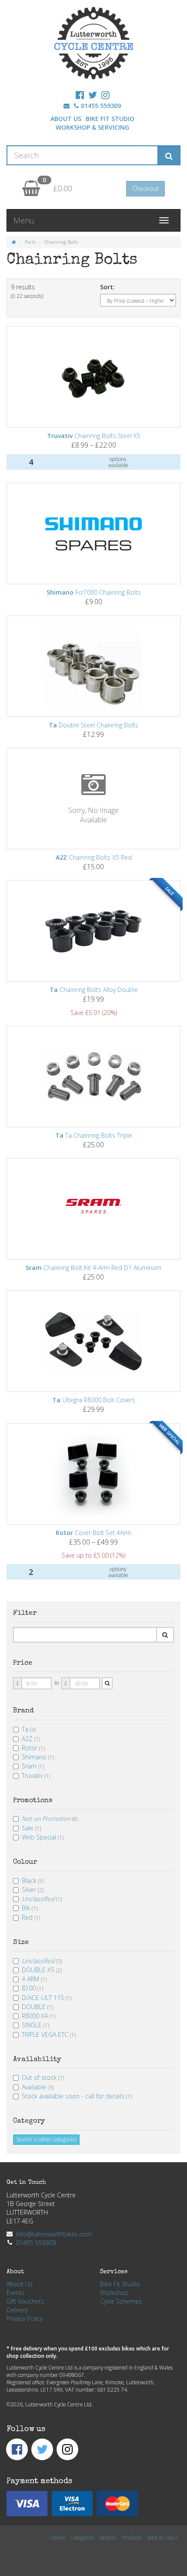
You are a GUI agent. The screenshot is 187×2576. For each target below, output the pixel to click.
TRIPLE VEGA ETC (49, 2034)
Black (33, 1880)
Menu (24, 220)
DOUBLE (37, 2007)
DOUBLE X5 (42, 1970)
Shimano (38, 1757)
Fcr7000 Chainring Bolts (94, 592)
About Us (66, 119)
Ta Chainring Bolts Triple (94, 1135)
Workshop (114, 2293)
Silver (33, 1890)
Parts (30, 242)
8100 (32, 1988)
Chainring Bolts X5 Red (94, 857)
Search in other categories (46, 2139)
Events (16, 2293)
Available (38, 2087)
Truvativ (36, 1776)
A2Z (31, 1739)
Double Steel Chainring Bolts (93, 725)
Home (58, 2537)
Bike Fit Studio (110, 119)
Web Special (43, 1837)
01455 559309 (101, 106)
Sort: (107, 287)
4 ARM (34, 1979)
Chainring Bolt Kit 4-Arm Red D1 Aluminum (93, 1268)
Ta (29, 1729)
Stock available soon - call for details (77, 2096)
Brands (108, 2537)
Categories (82, 2537)
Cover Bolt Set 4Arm (93, 1533)
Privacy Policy (25, 2319)
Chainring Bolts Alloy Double (94, 990)
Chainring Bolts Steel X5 (94, 436)
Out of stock (43, 2077)
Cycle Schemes (121, 2301)
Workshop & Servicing (92, 127)
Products (132, 2537)
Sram (33, 1766)
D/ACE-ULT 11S (47, 1998)
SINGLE (35, 2025)
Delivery (17, 2310)
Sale (31, 1828)
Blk (30, 1908)
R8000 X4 (38, 2016)
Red (31, 1917)
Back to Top (161, 2537)
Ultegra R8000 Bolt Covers (94, 1400)
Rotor (33, 1748)
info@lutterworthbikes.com (54, 2234)
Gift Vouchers (25, 2301)
